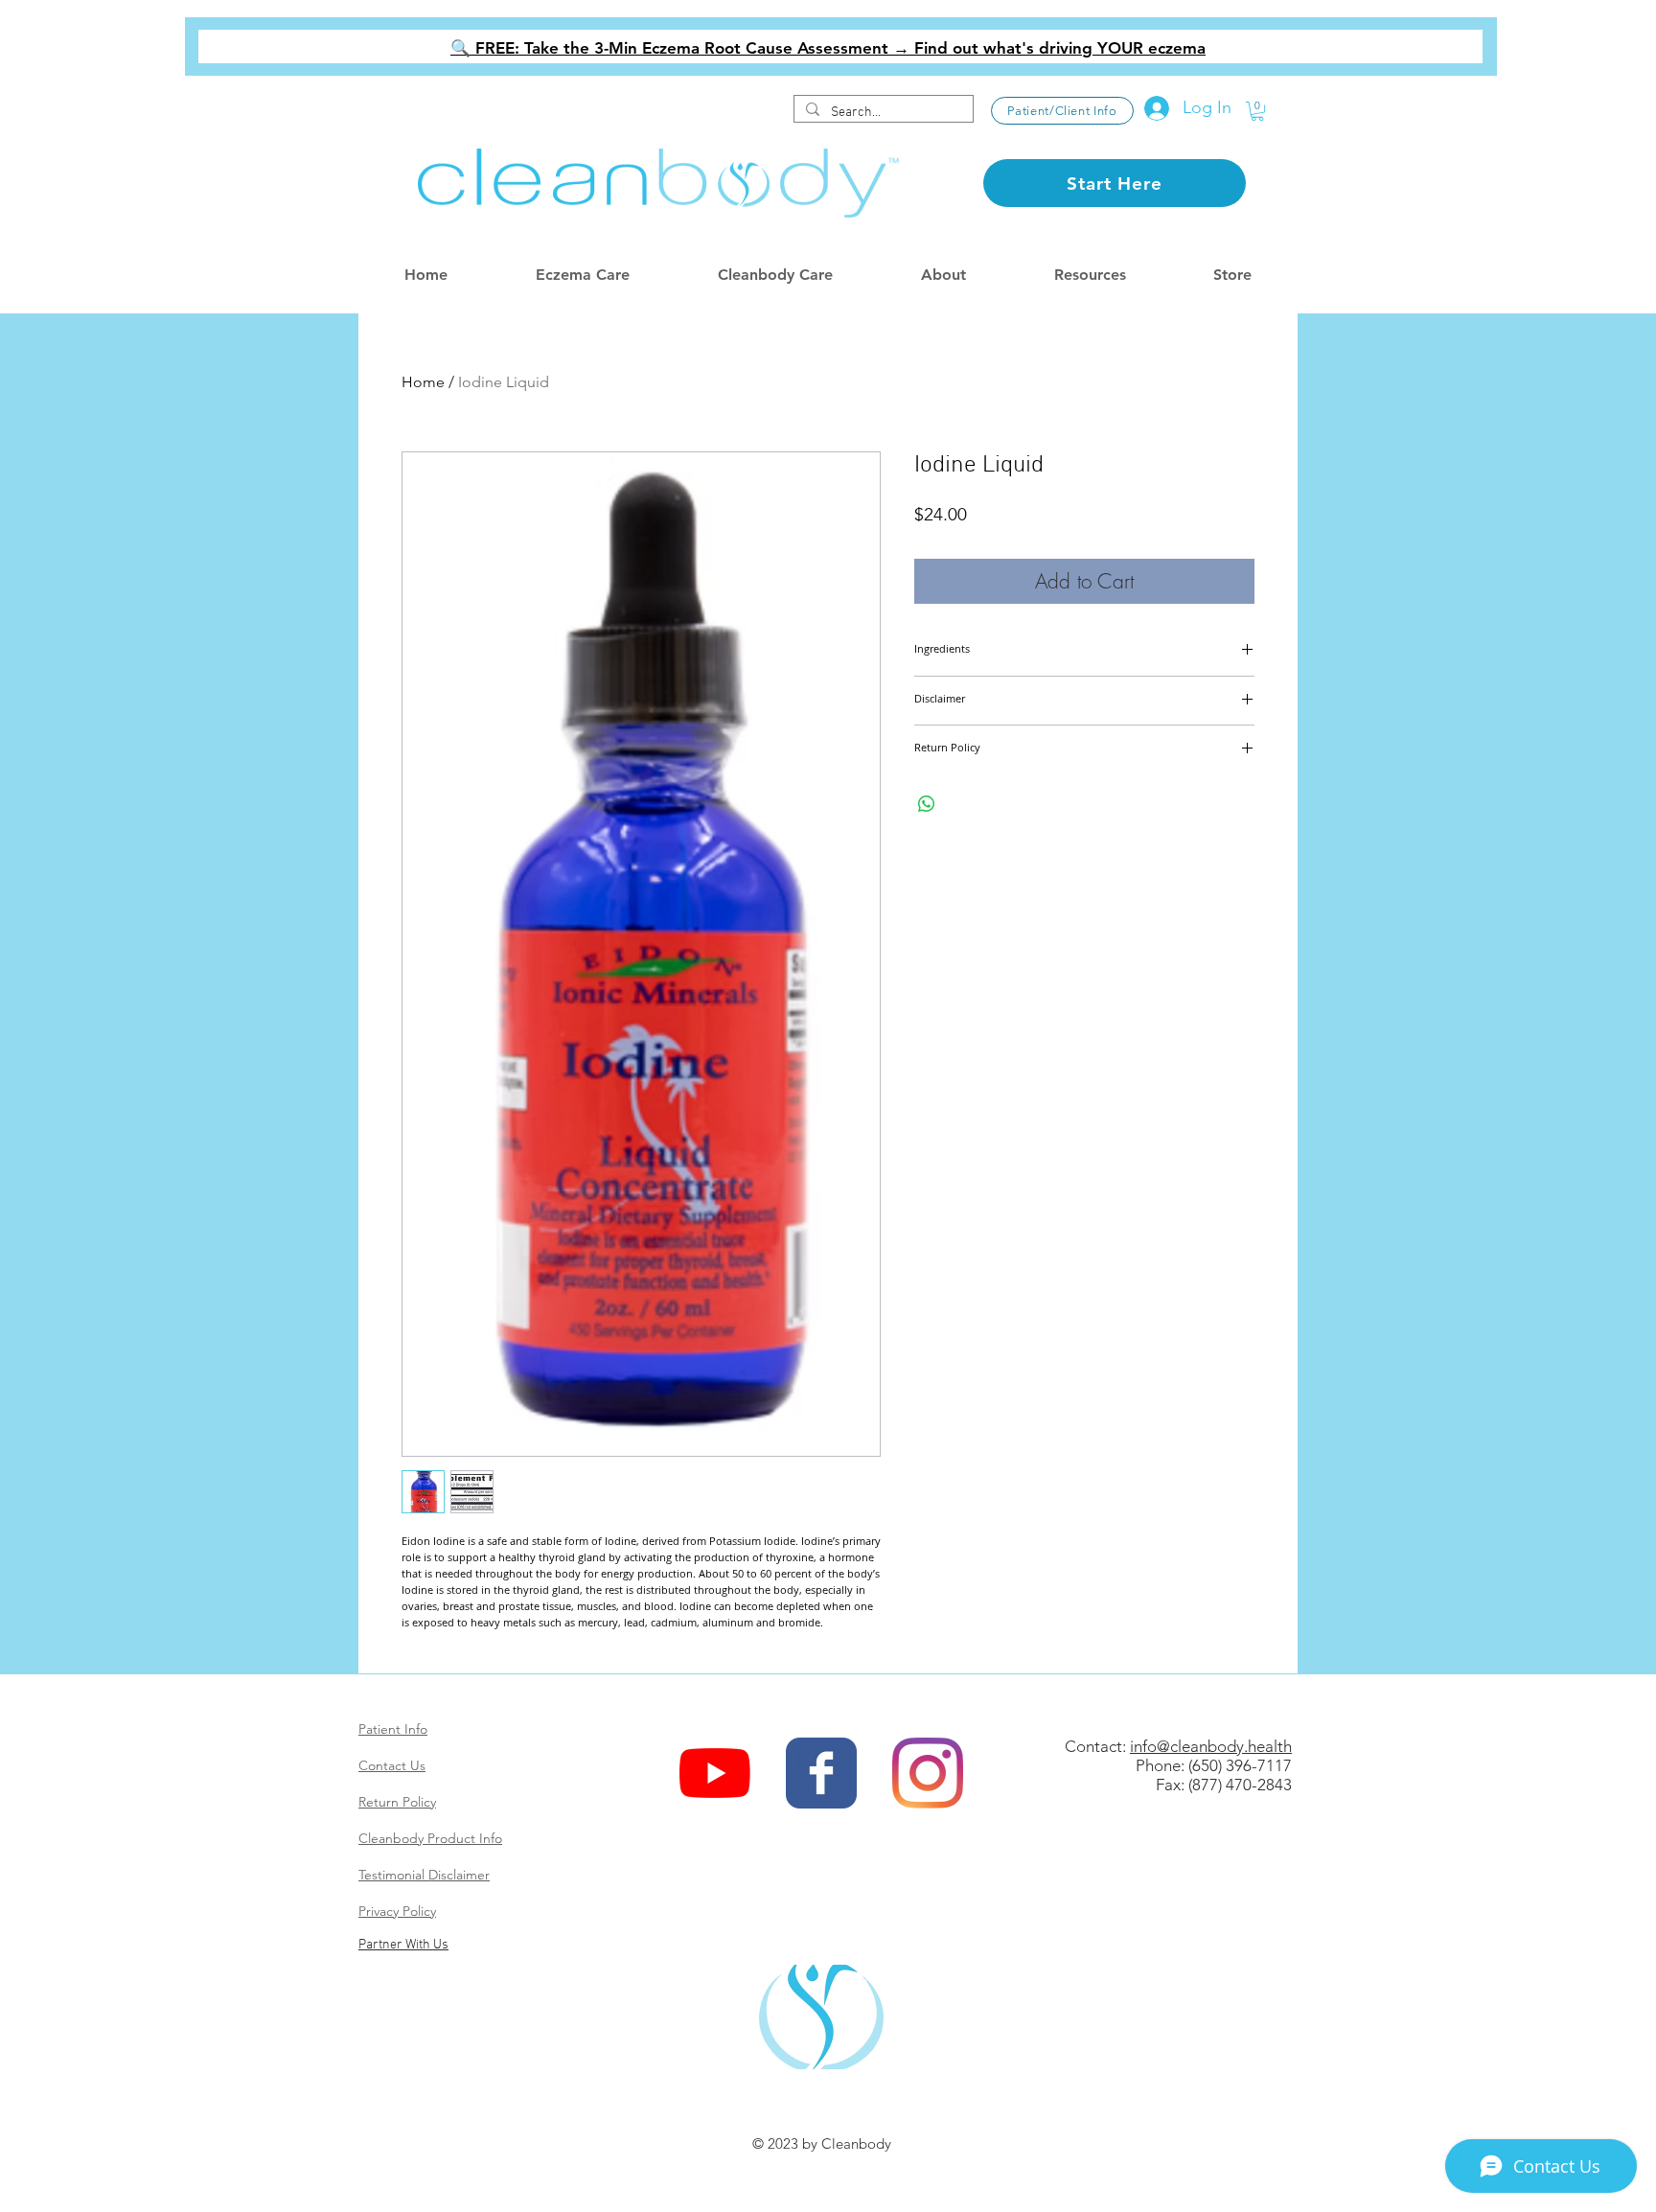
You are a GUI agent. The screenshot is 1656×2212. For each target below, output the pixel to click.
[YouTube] (715, 1773)
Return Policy (397, 1802)
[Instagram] (928, 1773)
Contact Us (392, 1765)
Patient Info (393, 1729)
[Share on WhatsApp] (927, 804)
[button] (1257, 111)
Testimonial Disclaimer (424, 1875)
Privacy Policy (397, 1911)
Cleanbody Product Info (430, 1838)
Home (423, 382)
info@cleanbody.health (1211, 1746)
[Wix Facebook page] (821, 1773)
